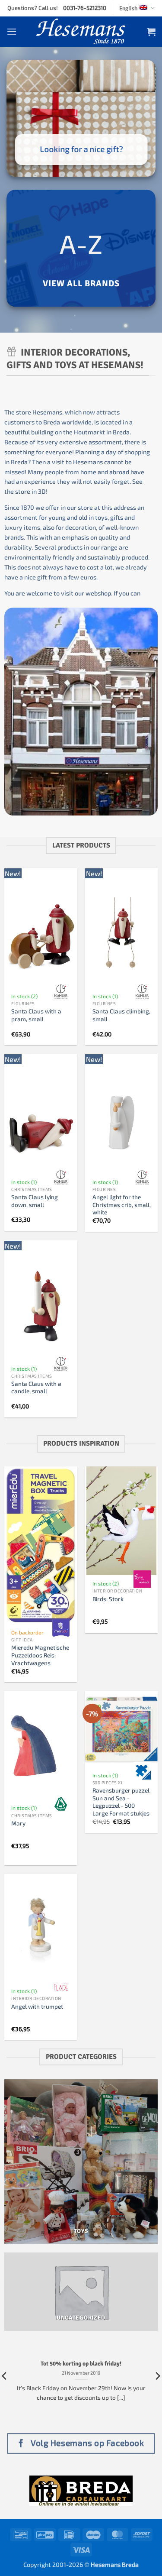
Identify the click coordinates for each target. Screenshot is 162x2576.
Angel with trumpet (37, 2006)
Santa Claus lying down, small (35, 1201)
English (128, 8)
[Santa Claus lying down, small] (41, 1119)
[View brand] (61, 992)
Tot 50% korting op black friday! (81, 2364)
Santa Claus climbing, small (121, 1015)
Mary (18, 1823)
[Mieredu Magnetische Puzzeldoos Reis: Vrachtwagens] (41, 1545)
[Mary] (41, 1745)
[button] (12, 31)
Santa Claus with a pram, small (36, 1015)
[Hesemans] (81, 32)
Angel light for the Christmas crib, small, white (122, 1204)
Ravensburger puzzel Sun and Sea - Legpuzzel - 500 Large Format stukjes (121, 1802)
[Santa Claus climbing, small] (121, 934)
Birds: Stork (108, 1599)
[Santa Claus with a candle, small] (41, 1306)
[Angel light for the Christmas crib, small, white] (121, 1119)
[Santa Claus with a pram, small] (41, 934)
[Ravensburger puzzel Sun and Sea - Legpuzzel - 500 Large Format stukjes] (121, 1729)
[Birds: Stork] (121, 1521)
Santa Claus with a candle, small (36, 1387)
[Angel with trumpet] (41, 1929)
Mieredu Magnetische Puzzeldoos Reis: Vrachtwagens (40, 1655)
